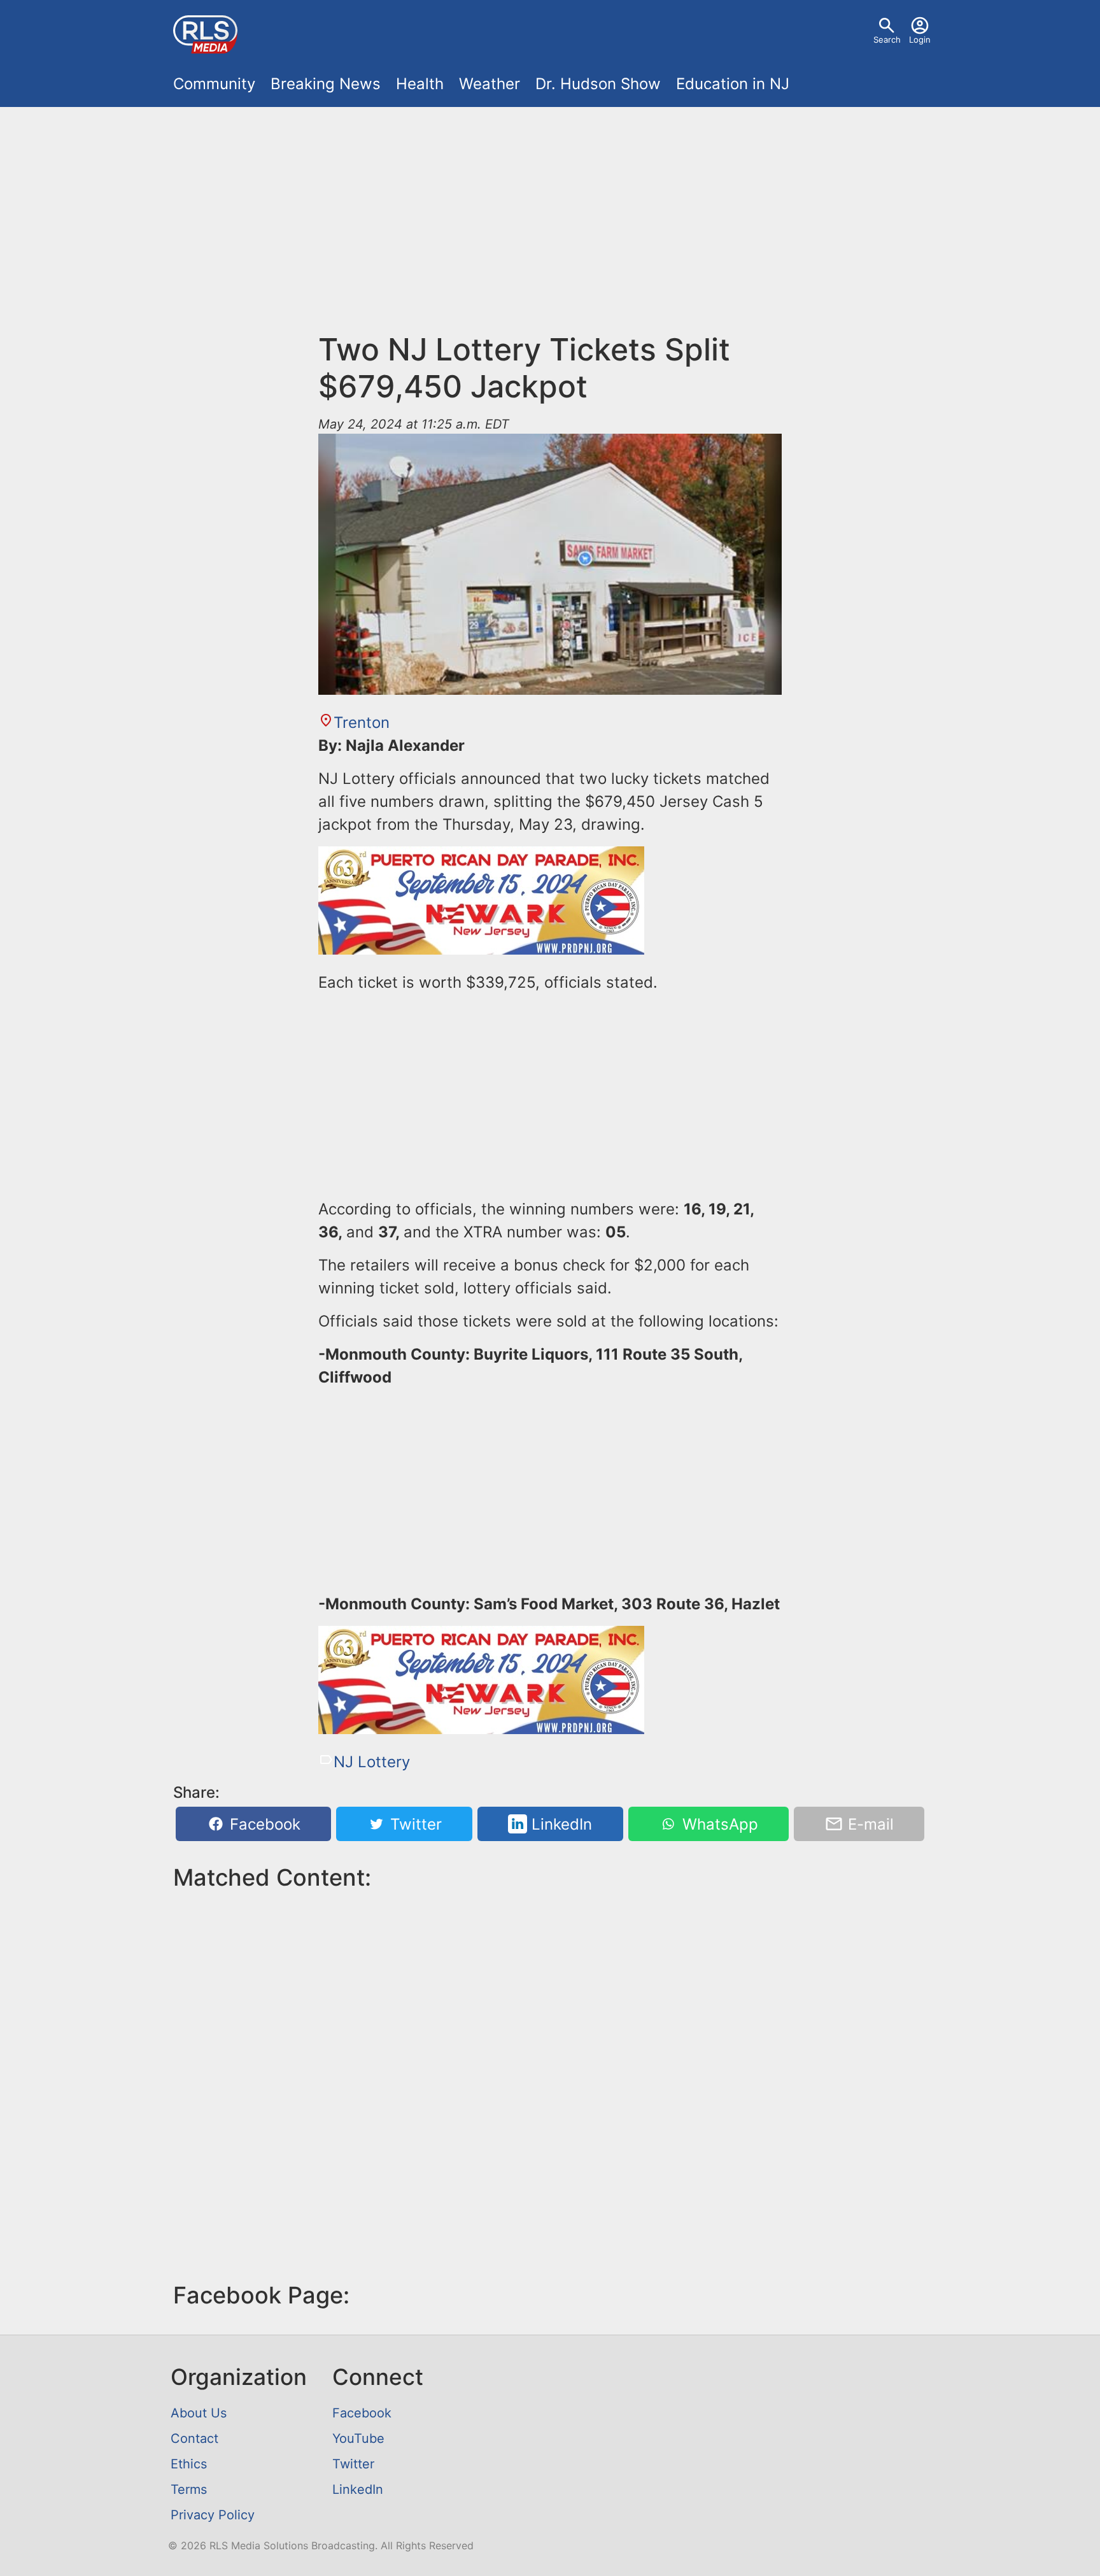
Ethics (189, 2464)
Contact (194, 2438)
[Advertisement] (550, 211)
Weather (490, 84)
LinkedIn (560, 1824)
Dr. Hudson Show (598, 84)
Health (420, 84)
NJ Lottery (372, 1762)
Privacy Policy (213, 2515)
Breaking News (326, 84)
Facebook (263, 1824)
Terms (189, 2489)
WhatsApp (718, 1824)
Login (920, 39)
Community (214, 84)
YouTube (358, 2438)
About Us (199, 2413)
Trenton (362, 722)
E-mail (869, 1824)
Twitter (414, 1824)
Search (887, 39)
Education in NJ (733, 84)
